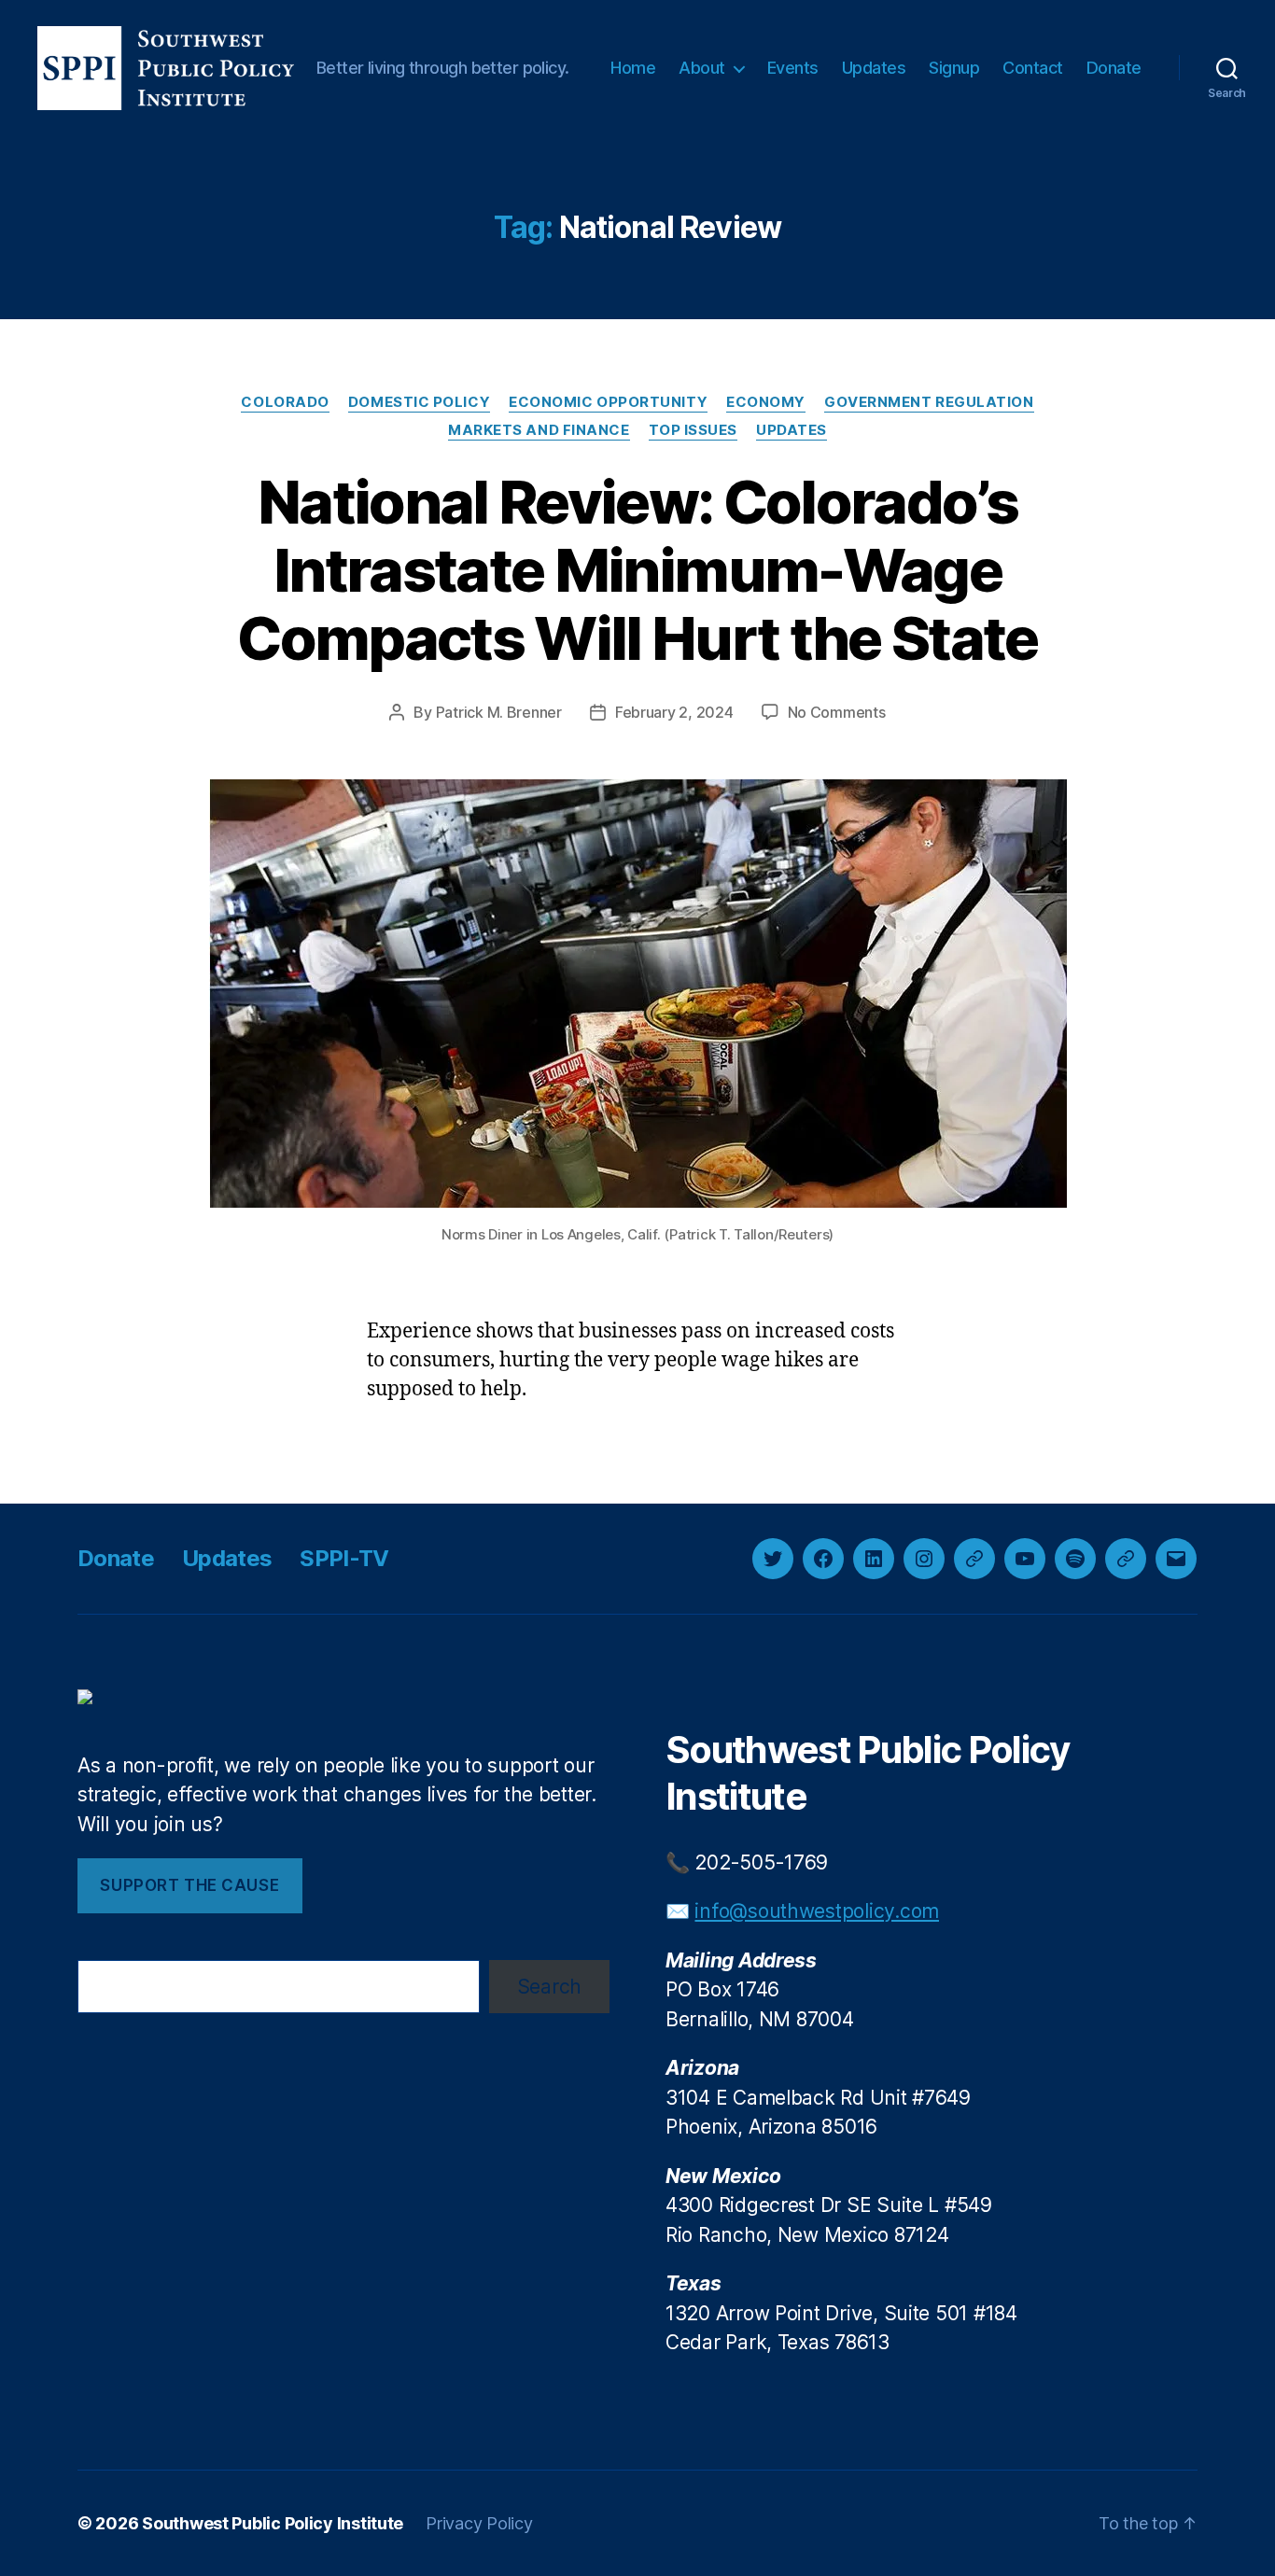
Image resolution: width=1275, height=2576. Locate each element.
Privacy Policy (479, 2523)
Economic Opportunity (608, 402)
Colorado (285, 402)
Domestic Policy (419, 402)
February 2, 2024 (674, 712)
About (702, 68)
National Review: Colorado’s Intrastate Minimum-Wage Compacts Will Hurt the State (637, 570)
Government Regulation (929, 402)
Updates (874, 68)
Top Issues (694, 430)
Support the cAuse (189, 1885)
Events (793, 68)
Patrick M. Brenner (499, 712)
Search (549, 1987)
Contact (1033, 68)
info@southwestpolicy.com (817, 1911)
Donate (1114, 68)
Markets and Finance (539, 430)
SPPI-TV (344, 1558)
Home (633, 68)
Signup (954, 68)
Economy (766, 402)
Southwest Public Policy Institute (273, 2523)
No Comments (837, 712)
